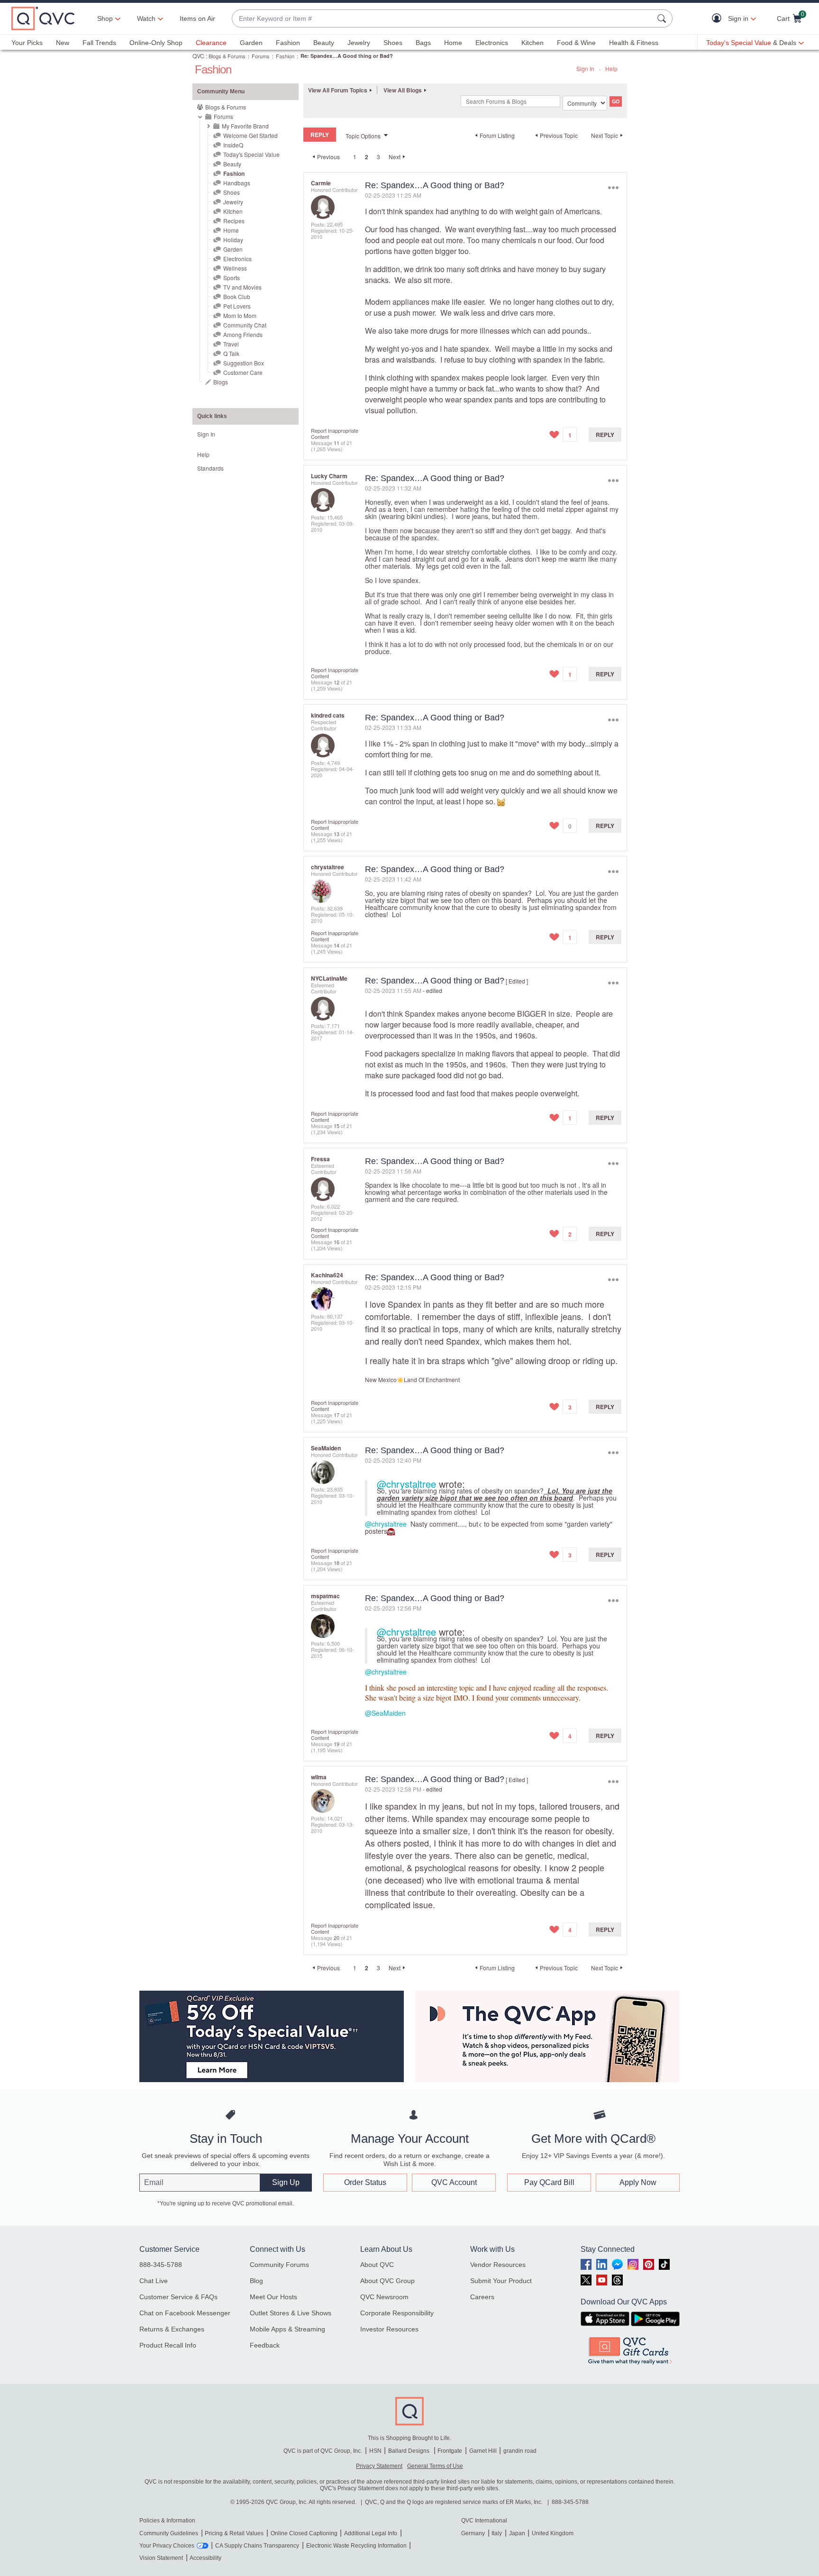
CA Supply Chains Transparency (257, 2546)
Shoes (393, 43)
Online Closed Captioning (304, 2533)
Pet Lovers (237, 306)
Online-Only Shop (156, 43)
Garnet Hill (483, 2451)
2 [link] (367, 157)
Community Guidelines (169, 2533)
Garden (251, 43)
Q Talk (231, 353)
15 (337, 1126)
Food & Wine (576, 43)
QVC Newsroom (384, 2297)
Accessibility (205, 2558)
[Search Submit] (663, 18)
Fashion (288, 43)
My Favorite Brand (245, 126)
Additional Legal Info (371, 2533)
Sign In (585, 68)
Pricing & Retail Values (234, 2533)
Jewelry (359, 43)
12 (337, 682)
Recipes (234, 221)
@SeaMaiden (385, 1713)
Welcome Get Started (250, 135)
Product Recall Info (168, 2345)
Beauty (324, 43)
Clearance (211, 43)
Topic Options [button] (363, 136)
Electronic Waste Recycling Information (356, 2546)
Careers (482, 2297)
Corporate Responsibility (397, 2313)
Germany (473, 2533)
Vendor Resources (498, 2265)
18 (337, 1563)
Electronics (492, 43)
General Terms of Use (435, 2466)
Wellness (235, 268)
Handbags (237, 183)
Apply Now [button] (638, 2182)
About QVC (377, 2265)
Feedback (265, 2345)
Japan (517, 2533)
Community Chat (245, 325)
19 (337, 1744)
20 (337, 1938)
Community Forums (279, 2265)
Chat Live (154, 2281)
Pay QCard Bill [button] (549, 2182)
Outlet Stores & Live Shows (291, 2313)
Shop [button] (105, 18)
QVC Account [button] (454, 2182)
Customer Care (243, 372)
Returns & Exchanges (172, 2329)
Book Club (237, 296)
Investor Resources (389, 2329)
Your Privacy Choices (167, 2546)
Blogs (221, 382)
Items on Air (197, 18)
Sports (232, 278)
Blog (256, 2281)
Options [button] (613, 187)
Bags (423, 43)
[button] (719, 19)
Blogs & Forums (227, 56)
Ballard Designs (409, 2451)
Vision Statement (161, 2558)
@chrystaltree (406, 1484)
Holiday (233, 240)
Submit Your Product (501, 2281)
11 (337, 443)
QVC (198, 56)
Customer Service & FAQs (178, 2297)
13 (337, 834)
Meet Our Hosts (273, 2297)
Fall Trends (99, 43)
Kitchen (532, 43)
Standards (210, 468)
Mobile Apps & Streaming (287, 2329)
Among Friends (243, 334)
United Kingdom (553, 2533)
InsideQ (233, 145)
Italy (497, 2533)
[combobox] (443, 19)
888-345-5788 (161, 2265)
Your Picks (27, 43)
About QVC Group (387, 2281)
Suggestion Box (244, 363)
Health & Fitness (634, 43)
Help (611, 68)
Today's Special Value (251, 154)
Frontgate (450, 2451)
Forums (261, 56)
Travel (231, 344)
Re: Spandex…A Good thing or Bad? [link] (347, 56)
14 (337, 945)
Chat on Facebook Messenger (185, 2313)
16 (337, 1242)
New (63, 43)
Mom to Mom (240, 315)
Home (453, 43)
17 (337, 1415)
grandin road (520, 2451)
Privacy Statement (379, 2466)
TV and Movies (242, 287)
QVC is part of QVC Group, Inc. (323, 2451)
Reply (605, 435)
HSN (375, 2451)
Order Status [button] (365, 2182)
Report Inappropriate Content (335, 433)
